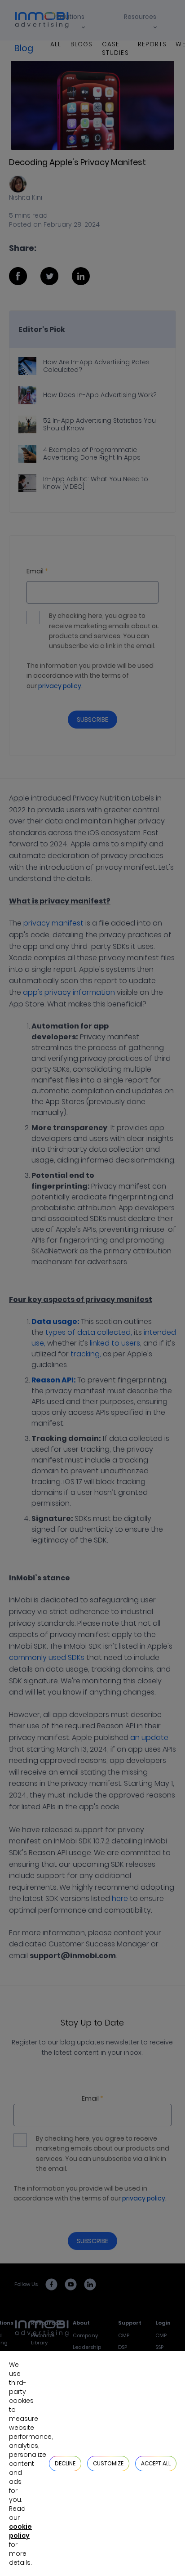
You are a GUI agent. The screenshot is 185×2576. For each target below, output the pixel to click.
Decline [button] (65, 2463)
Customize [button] (108, 2463)
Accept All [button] (156, 2463)
